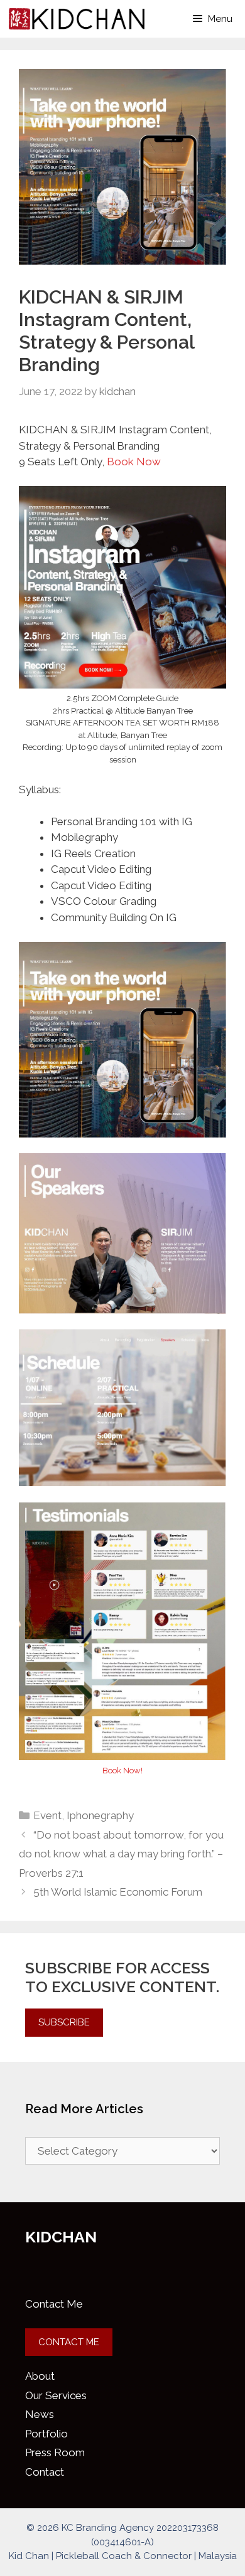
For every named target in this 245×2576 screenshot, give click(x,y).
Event (47, 1815)
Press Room (55, 2452)
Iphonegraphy (100, 1815)
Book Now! (122, 1771)
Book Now (134, 462)
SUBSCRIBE (64, 2022)
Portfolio (46, 2434)
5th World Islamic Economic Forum (118, 1892)
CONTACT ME (69, 2342)
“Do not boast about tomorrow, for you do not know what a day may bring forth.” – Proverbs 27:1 (121, 1854)
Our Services (56, 2395)
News (40, 2414)
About (40, 2376)
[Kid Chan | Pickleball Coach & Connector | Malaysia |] (77, 19)
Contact (45, 2472)
